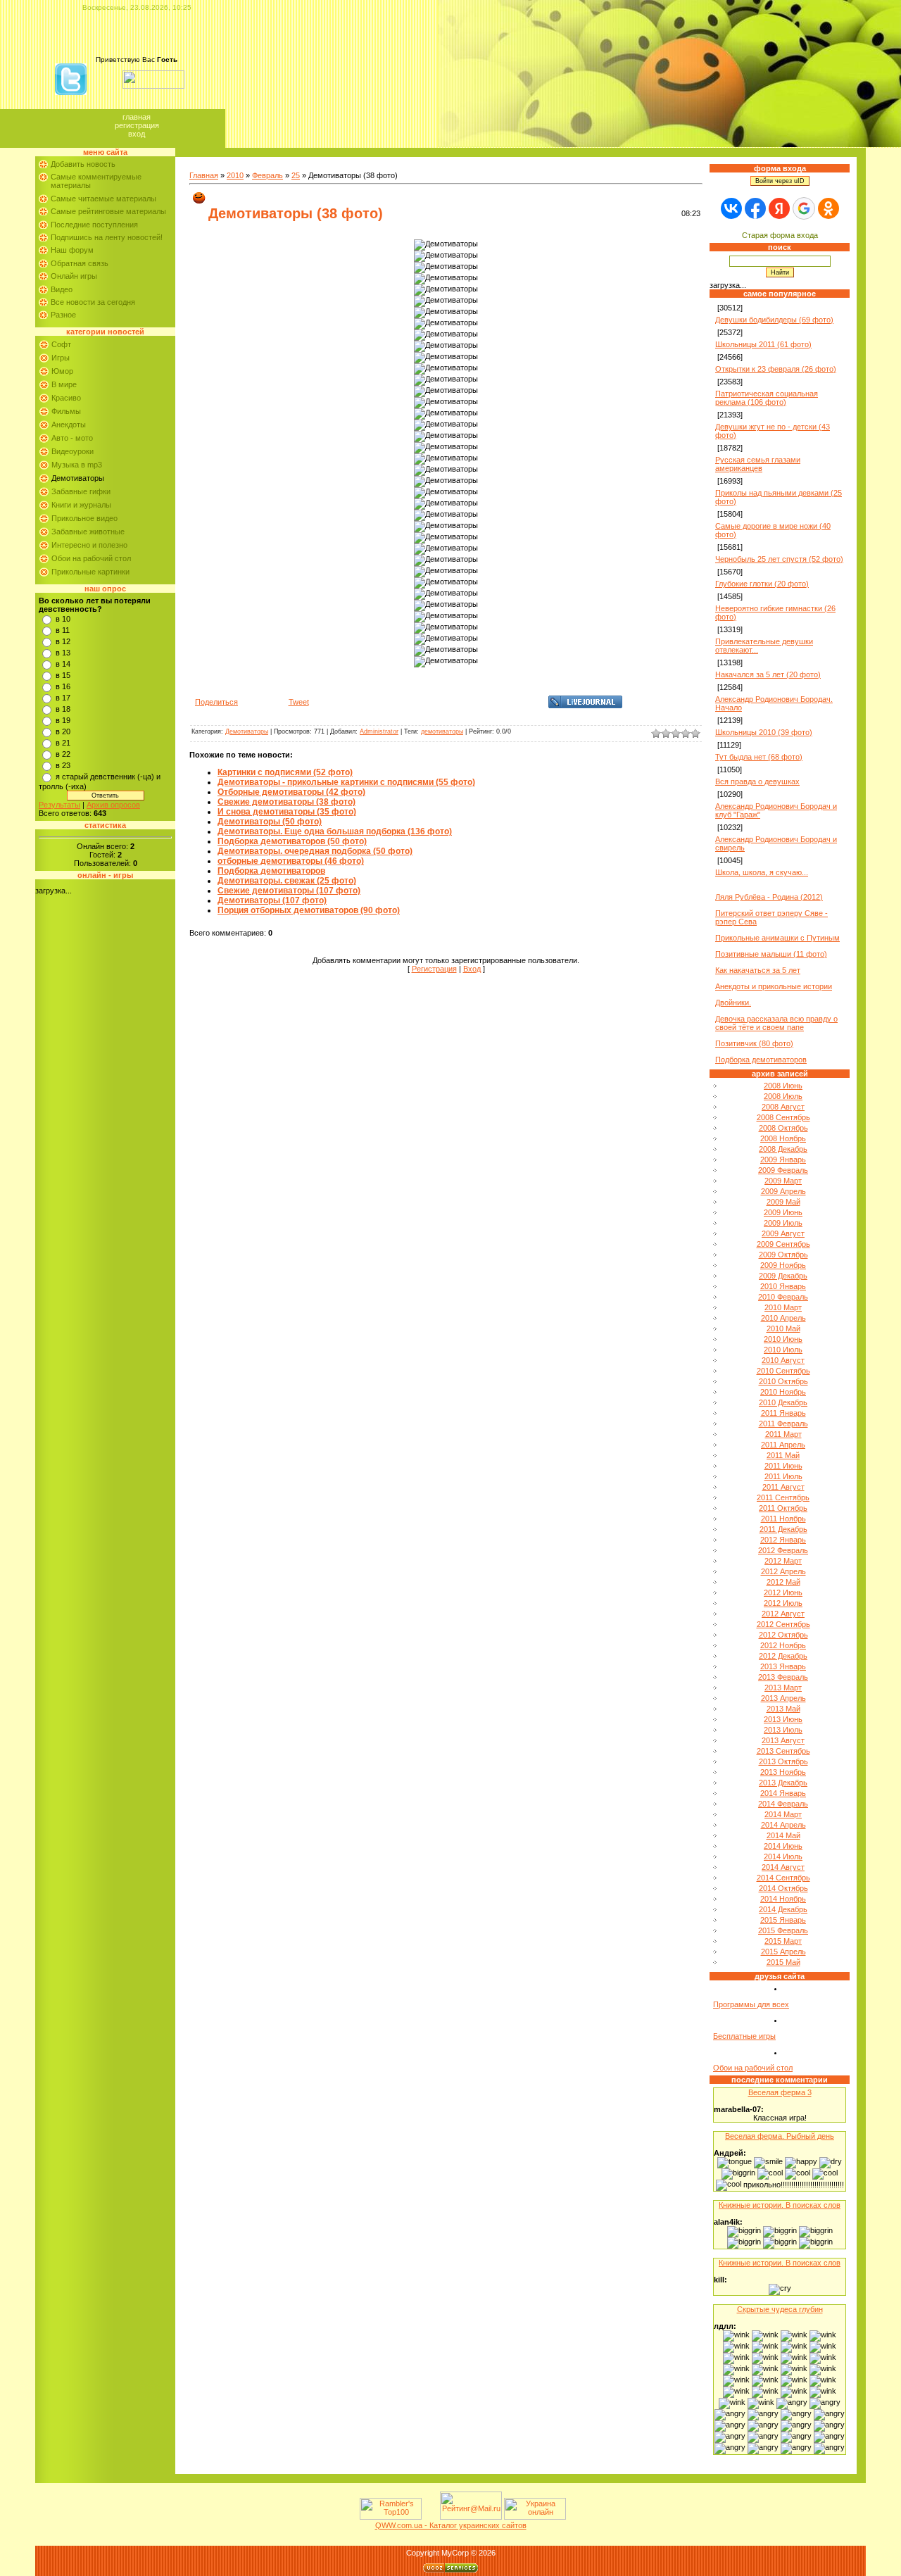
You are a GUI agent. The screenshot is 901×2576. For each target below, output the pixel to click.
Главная (137, 117)
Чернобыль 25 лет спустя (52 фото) (779, 559)
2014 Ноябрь (783, 1899)
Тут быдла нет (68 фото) (759, 757)
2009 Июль (783, 1223)
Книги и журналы (81, 505)
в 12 (63, 641)
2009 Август (783, 1233)
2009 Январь (783, 1160)
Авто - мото (72, 438)
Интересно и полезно (89, 545)
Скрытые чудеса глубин (780, 2309)
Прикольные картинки (90, 572)
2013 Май (783, 1709)
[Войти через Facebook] (755, 208)
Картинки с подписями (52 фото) (285, 772)
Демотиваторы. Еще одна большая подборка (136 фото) (335, 831)
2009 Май (783, 1202)
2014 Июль (783, 1856)
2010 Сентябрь (783, 1371)
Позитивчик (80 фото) (754, 1043)
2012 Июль (783, 1603)
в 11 (63, 630)
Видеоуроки (73, 451)
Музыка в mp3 (77, 465)
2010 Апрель (783, 1318)
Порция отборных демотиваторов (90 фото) (309, 910)
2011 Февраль (783, 1424)
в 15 (63, 675)
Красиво (66, 398)
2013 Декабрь (783, 1783)
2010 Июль (783, 1350)
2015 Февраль (783, 1930)
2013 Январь (783, 1666)
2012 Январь (783, 1540)
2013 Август (783, 1740)
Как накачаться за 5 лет (758, 970)
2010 (235, 175)
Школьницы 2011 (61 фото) (763, 344)
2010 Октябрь (783, 1381)
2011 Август (783, 1487)
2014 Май (783, 1835)
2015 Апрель (783, 1952)
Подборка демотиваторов (271, 871)
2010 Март (783, 1307)
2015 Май (783, 1962)
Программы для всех (751, 2004)
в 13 (63, 653)
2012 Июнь (783, 1592)
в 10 (63, 619)
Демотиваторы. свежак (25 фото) (287, 881)
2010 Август (783, 1360)
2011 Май (783, 1455)
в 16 (63, 686)
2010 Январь (783, 1286)
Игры (61, 358)
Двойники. (733, 1003)
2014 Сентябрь (783, 1878)
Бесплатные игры (744, 2036)
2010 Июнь (783, 1339)
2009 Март (783, 1181)
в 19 (63, 720)
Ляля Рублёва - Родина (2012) (769, 897)
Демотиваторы (78, 478)
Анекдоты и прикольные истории (774, 986)
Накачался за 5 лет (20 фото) (768, 674)
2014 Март (783, 1814)
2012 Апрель (783, 1571)
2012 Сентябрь (783, 1624)
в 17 (63, 698)
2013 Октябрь (783, 1761)
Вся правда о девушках (757, 781)
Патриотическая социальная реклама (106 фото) (767, 398)
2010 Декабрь (783, 1402)
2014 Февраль (783, 1804)
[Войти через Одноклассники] (828, 208)
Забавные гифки (81, 491)
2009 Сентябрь (783, 1244)
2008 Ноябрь (783, 1138)
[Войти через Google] (804, 208)
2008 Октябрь (783, 1128)
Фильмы (66, 411)
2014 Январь (783, 1793)
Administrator (379, 731)
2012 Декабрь (783, 1656)
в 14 (63, 664)
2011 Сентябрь (783, 1497)
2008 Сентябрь (783, 1117)
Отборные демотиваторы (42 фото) (291, 792)
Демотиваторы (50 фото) (270, 822)
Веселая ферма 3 (780, 2092)
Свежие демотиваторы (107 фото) (289, 891)
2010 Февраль (783, 1297)
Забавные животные (88, 532)
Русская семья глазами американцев (758, 464)
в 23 (63, 765)
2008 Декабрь (783, 1149)
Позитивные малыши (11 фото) (771, 954)
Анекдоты (69, 425)
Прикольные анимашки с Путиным (777, 938)
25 (296, 175)
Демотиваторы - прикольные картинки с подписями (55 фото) (346, 782)
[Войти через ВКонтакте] (731, 208)
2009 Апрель (783, 1191)
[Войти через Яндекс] (779, 208)
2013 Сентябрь (783, 1751)
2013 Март (783, 1688)
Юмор (62, 371)
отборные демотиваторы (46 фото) (291, 861)
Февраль (267, 175)
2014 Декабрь (783, 1909)
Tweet (299, 702)
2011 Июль (783, 1476)
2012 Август (783, 1614)
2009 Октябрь (783, 1255)
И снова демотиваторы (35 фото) (287, 812)
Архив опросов (113, 805)
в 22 (63, 754)
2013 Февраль (783, 1677)
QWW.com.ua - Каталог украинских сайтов (451, 2525)
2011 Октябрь (783, 1508)
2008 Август (783, 1107)
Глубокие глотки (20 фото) (762, 584)
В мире (64, 384)
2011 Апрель (783, 1445)
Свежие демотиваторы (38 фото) (286, 802)
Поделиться (216, 702)
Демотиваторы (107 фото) (272, 900)
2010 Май (783, 1328)
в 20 (63, 731)
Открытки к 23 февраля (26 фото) (776, 369)
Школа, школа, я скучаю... (762, 872)
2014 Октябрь (783, 1888)
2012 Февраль (783, 1550)
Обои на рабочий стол (91, 558)
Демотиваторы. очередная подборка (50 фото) (315, 851)
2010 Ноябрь (783, 1392)
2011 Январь (783, 1413)
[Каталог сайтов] (429, 2517)
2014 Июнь (783, 1846)
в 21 (63, 743)
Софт (61, 344)
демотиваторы (442, 731)
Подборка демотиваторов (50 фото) (292, 841)
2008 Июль (783, 1096)
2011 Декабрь (783, 1529)
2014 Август (783, 1867)
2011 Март (783, 1434)
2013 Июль (783, 1730)
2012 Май (783, 1582)
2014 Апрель (783, 1825)
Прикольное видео (84, 518)
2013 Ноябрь (783, 1772)
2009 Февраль (783, 1170)
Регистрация (137, 125)
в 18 (63, 709)
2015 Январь (783, 1920)
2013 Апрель (783, 1698)
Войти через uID (780, 181)
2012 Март (783, 1561)
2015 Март (783, 1941)
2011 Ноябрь (783, 1519)
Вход (137, 134)
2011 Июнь (783, 1466)
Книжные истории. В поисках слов (780, 2205)
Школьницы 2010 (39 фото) (764, 732)
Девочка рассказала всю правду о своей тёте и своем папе (776, 1023)
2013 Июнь (783, 1719)
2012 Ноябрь (783, 1645)
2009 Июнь (783, 1212)
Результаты (59, 805)
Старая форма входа (780, 235)
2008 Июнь (783, 1086)
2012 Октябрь (783, 1635)
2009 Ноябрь (783, 1265)
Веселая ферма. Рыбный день (780, 2136)
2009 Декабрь (783, 1276)
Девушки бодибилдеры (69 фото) (774, 320)
